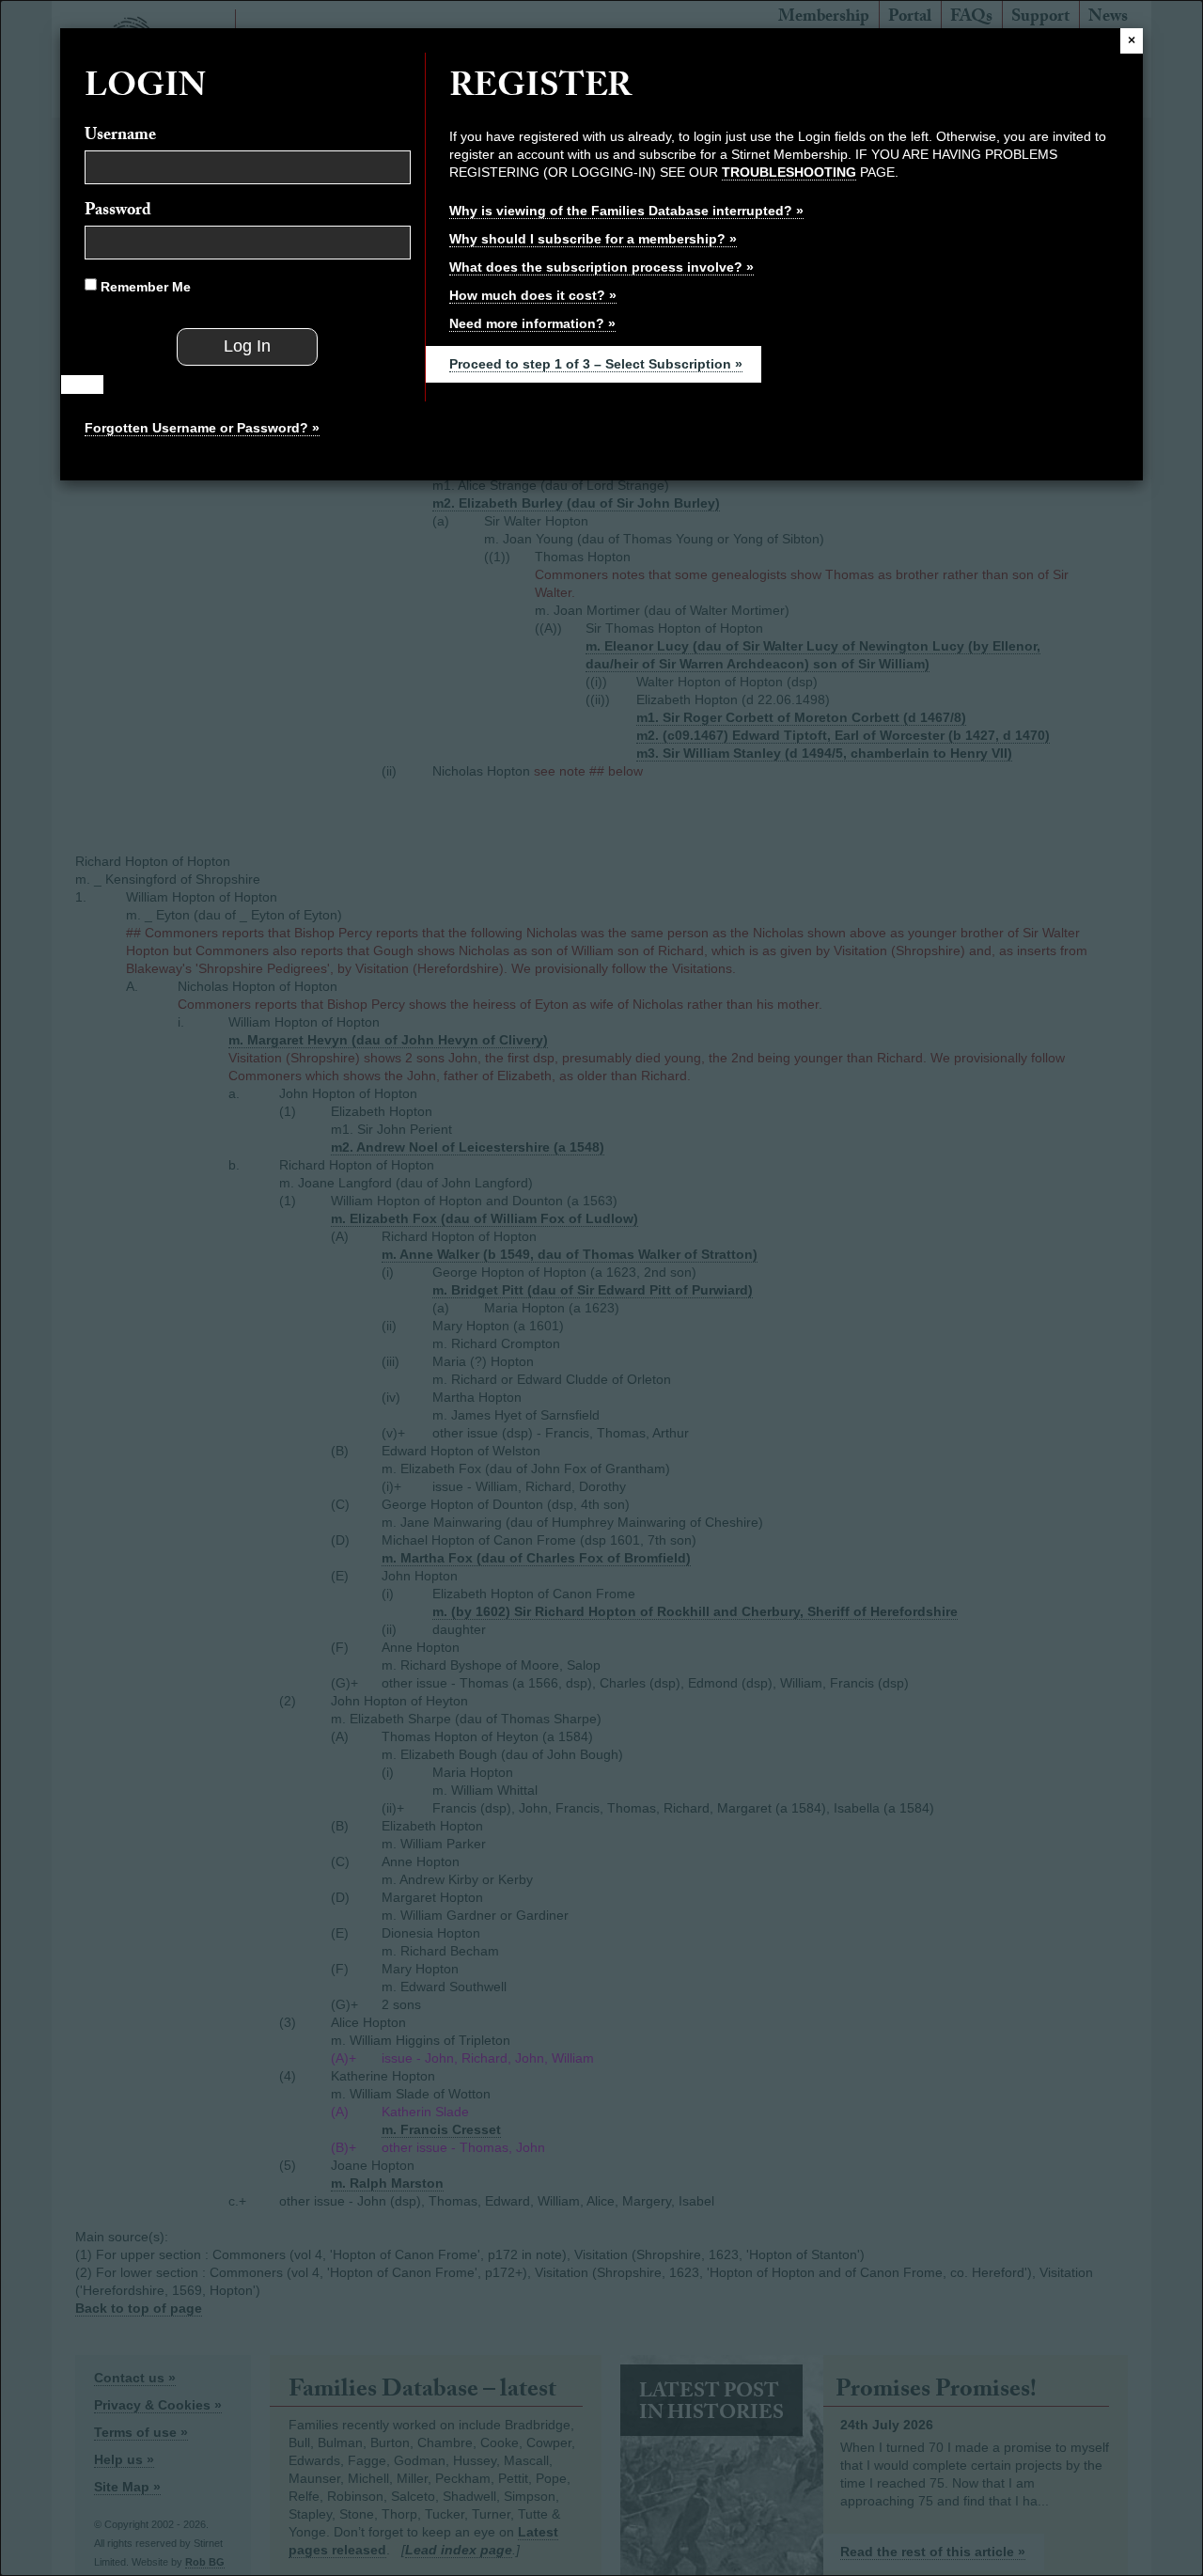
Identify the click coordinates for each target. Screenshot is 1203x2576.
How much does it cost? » (533, 295)
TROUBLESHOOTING (789, 172)
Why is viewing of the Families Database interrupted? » (626, 211)
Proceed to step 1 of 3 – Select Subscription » (596, 364)
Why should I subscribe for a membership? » (593, 239)
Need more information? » (532, 323)
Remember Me (144, 287)
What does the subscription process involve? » (601, 267)
